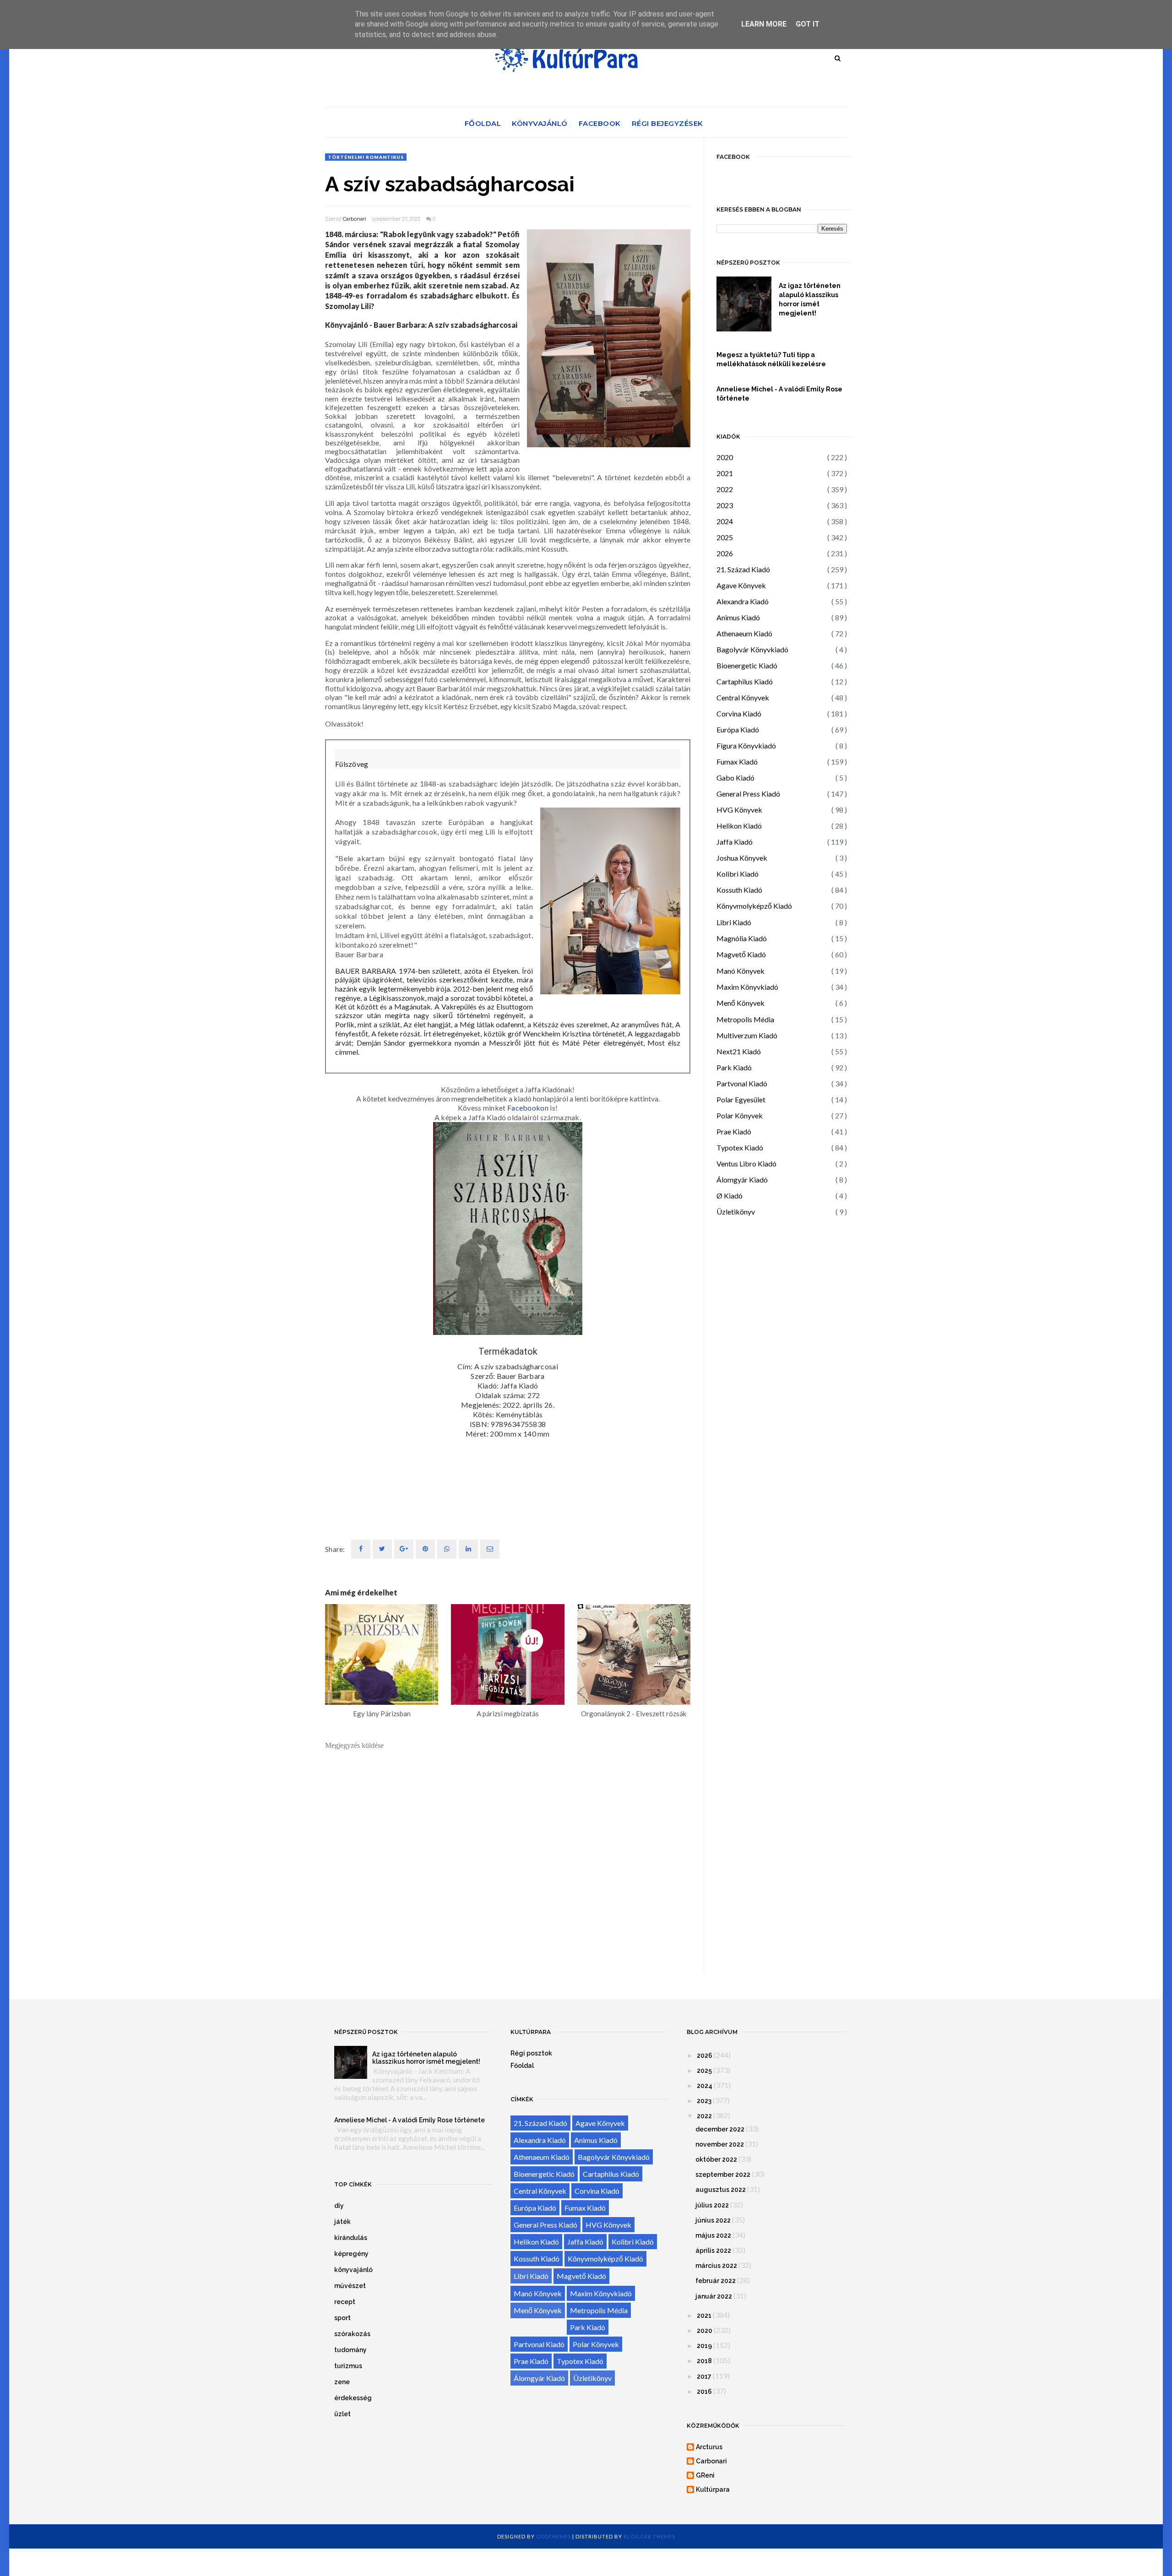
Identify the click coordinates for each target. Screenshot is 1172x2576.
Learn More (764, 24)
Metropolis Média (745, 1019)
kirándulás (351, 2238)
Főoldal (483, 123)
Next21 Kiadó (739, 1051)
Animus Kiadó (738, 617)
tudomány (350, 2350)
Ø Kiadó (730, 1196)
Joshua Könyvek (742, 858)
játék (342, 2222)
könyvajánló (353, 2270)
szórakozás (352, 2334)
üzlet (342, 2414)
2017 (704, 2376)
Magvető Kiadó (741, 954)
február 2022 (716, 2281)
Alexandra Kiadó (743, 601)
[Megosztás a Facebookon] (361, 1549)
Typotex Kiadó (740, 1147)
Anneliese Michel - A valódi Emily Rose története (779, 394)
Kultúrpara (713, 2489)
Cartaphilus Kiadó (745, 681)
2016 (704, 2392)
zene (342, 2382)
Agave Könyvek (741, 585)
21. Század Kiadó (743, 569)
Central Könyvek (743, 697)
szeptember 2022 (723, 2175)
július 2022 (712, 2205)
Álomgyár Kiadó (742, 1180)
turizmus (348, 2366)
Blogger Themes (649, 2536)
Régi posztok (531, 2053)
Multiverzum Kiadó (747, 1035)
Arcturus (709, 2447)
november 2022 (720, 2144)
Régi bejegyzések (667, 123)
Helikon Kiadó (739, 826)
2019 (704, 2346)
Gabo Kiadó (735, 778)
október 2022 (716, 2159)
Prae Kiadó (734, 1131)
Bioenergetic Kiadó (747, 665)
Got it (808, 24)
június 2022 (713, 2220)
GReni (705, 2475)
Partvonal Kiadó (742, 1083)
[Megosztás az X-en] (382, 1549)
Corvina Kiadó (739, 713)
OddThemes (553, 2536)
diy (339, 2206)
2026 (725, 553)
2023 (725, 505)
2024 (725, 521)
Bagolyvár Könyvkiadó (752, 649)
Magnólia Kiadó (742, 938)
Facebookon (528, 1108)
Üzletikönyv (736, 1212)
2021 (725, 473)
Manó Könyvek (741, 971)
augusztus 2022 (721, 2190)
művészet (350, 2286)
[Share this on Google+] (404, 1549)
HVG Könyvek (739, 810)
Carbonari (355, 219)
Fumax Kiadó (737, 762)
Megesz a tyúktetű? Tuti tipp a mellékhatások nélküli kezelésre (771, 359)
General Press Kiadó (748, 794)
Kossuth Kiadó (739, 890)
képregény (351, 2254)
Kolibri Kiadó (738, 874)
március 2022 (716, 2266)
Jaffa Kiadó (735, 842)
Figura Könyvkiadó (746, 746)
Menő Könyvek (741, 1003)
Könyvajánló (540, 123)
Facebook (600, 123)
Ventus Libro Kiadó (746, 1163)
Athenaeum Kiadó (744, 633)
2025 (725, 537)
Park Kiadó (734, 1067)
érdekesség (353, 2398)
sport (342, 2318)
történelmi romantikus (366, 157)
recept (345, 2302)
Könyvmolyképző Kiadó (754, 906)
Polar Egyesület (741, 1099)
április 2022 (713, 2251)
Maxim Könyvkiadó (747, 987)
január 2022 (714, 2296)
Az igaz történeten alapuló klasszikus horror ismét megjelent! (810, 299)
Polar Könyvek (740, 1115)
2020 (725, 457)
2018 (704, 2361)
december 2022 (720, 2129)
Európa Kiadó (738, 729)
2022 (725, 489)
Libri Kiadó (734, 922)
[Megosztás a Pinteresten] (490, 1549)
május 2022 (713, 2235)
